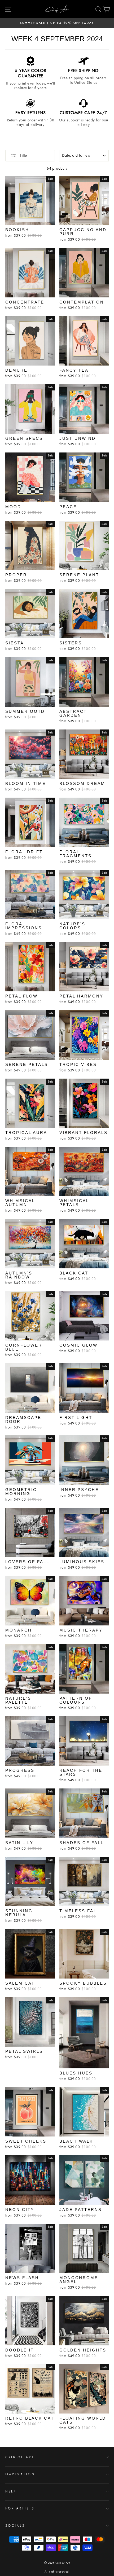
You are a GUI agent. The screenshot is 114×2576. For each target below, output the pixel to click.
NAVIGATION (20, 2474)
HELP (11, 2491)
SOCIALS (15, 2526)
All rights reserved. (57, 2572)
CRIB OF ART (20, 2457)
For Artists (20, 2508)
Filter (23, 155)
